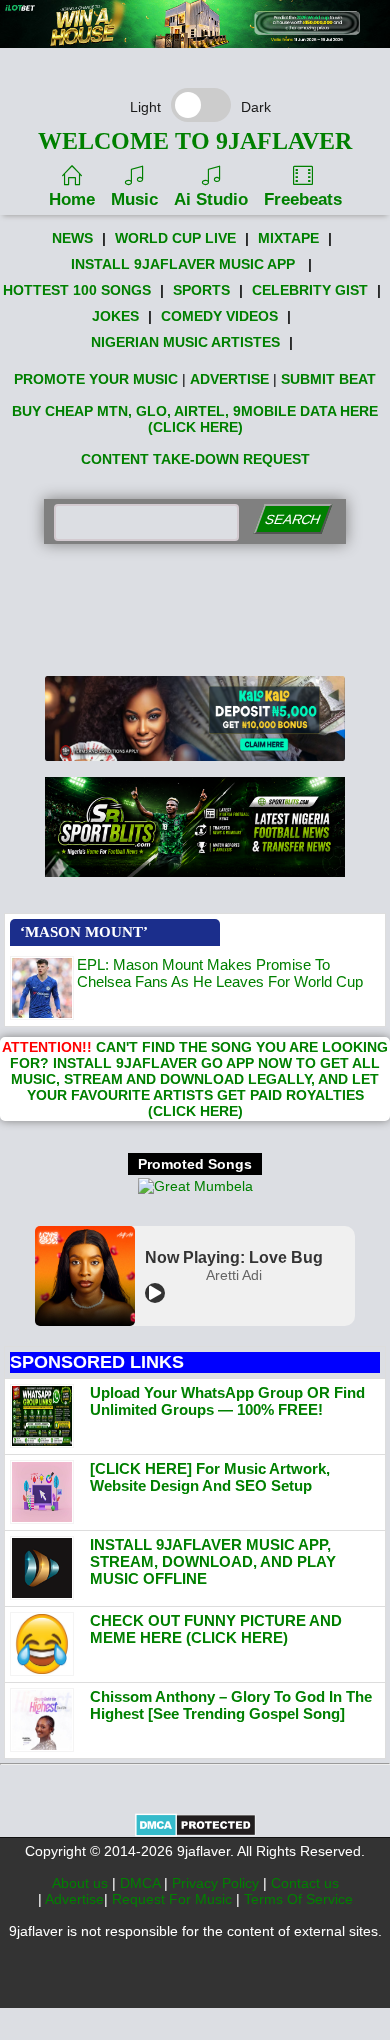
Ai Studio (211, 199)
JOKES (115, 316)
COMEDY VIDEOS (219, 316)
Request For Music (174, 1899)
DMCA (142, 1883)
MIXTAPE (288, 238)
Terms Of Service (298, 1899)
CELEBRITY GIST (310, 290)
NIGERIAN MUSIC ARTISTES (185, 342)
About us (82, 1883)
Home (72, 199)
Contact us (305, 1883)
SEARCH (292, 519)
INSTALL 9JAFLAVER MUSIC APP (183, 264)
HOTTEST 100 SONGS (77, 290)
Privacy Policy (217, 1883)
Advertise (74, 1899)
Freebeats (303, 199)
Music (134, 199)
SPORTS (201, 290)
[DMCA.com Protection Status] (195, 1832)
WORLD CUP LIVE (175, 238)
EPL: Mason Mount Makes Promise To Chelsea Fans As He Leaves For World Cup (220, 973)
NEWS (72, 238)
